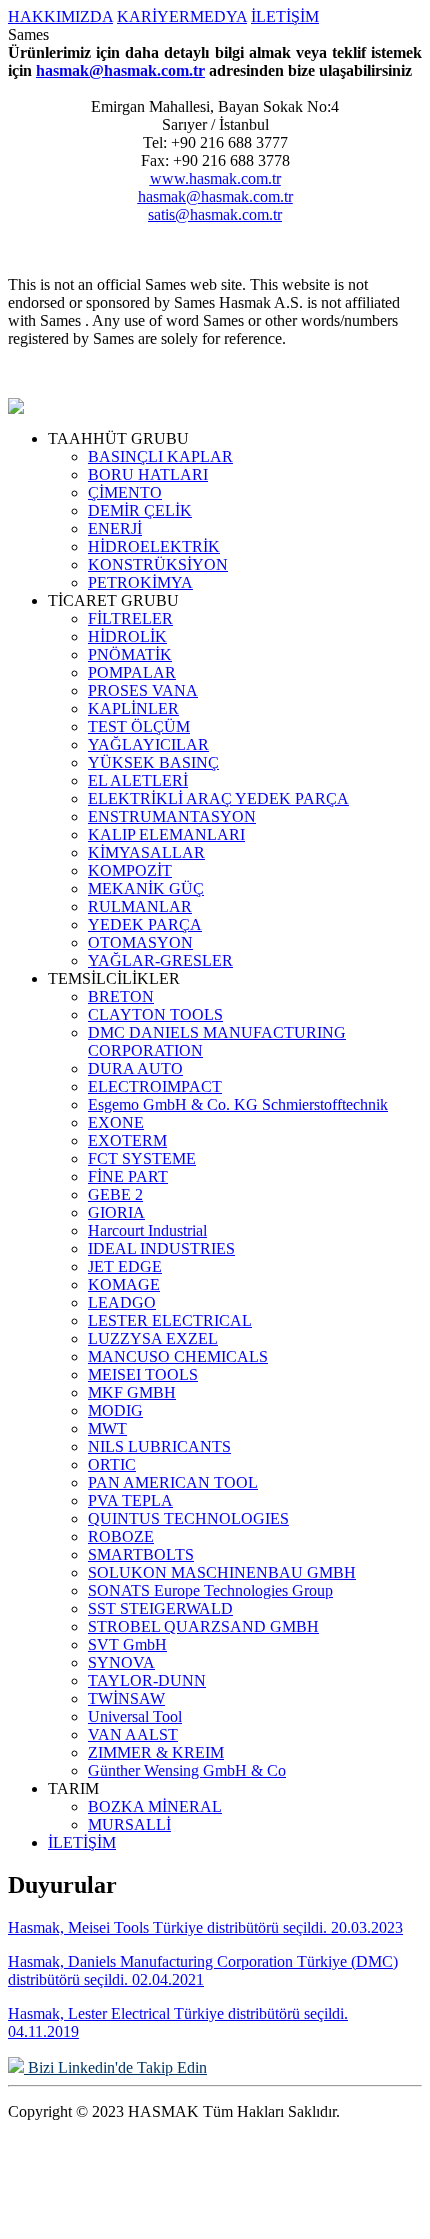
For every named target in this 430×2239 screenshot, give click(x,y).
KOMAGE (124, 1284)
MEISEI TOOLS (143, 1374)
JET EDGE (125, 1266)
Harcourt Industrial (147, 1230)
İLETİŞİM (285, 16)
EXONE (116, 1122)
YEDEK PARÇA (145, 924)
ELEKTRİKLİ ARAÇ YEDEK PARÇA (218, 798)
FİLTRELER (130, 618)
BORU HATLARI (148, 474)
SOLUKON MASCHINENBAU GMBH (222, 1572)
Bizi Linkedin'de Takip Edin (115, 2067)
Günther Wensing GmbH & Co (187, 1770)
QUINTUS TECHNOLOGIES (188, 1518)
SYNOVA (121, 1662)
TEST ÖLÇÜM (139, 726)
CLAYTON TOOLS (155, 1014)
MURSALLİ (129, 1824)
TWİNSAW (126, 1698)
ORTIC (112, 1464)
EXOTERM (127, 1140)
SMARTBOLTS (141, 1554)
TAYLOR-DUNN (147, 1680)
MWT (107, 1428)
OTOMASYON (140, 942)
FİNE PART (128, 1176)
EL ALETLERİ (138, 780)
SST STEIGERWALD (160, 1608)
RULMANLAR (140, 906)
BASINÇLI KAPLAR (160, 456)
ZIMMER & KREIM (156, 1752)
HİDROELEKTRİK (154, 546)
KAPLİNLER (133, 708)
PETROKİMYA (140, 582)
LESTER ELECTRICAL (170, 1320)
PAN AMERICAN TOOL (173, 1482)
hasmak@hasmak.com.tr (120, 70)
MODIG (115, 1410)
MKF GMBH (132, 1392)
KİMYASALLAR (146, 852)
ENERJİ (115, 528)
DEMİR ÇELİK (140, 510)
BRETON (121, 996)
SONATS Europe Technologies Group (210, 1590)
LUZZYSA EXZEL (153, 1338)
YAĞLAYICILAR (148, 744)
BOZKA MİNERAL (155, 1806)
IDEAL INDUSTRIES (161, 1248)
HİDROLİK (127, 636)
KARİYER (153, 16)
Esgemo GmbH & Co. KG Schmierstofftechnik (238, 1104)
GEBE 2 (115, 1194)
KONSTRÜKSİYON (158, 564)
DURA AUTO (135, 1068)
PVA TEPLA (130, 1500)
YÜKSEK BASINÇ (153, 762)
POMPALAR (132, 672)
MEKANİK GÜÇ (146, 888)
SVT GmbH (127, 1644)
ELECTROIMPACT (155, 1086)
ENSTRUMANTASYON (172, 816)
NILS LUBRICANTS (159, 1446)
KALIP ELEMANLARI (166, 834)
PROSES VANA (143, 690)
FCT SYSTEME (142, 1158)
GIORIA (116, 1212)
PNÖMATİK (130, 654)
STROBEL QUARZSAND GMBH (203, 1626)
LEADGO (122, 1302)
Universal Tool (135, 1716)
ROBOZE (121, 1536)
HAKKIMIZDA (60, 16)
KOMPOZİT (130, 870)
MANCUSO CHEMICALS (178, 1356)
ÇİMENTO (125, 492)
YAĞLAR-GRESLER (160, 960)
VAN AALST (133, 1734)
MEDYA (218, 16)
